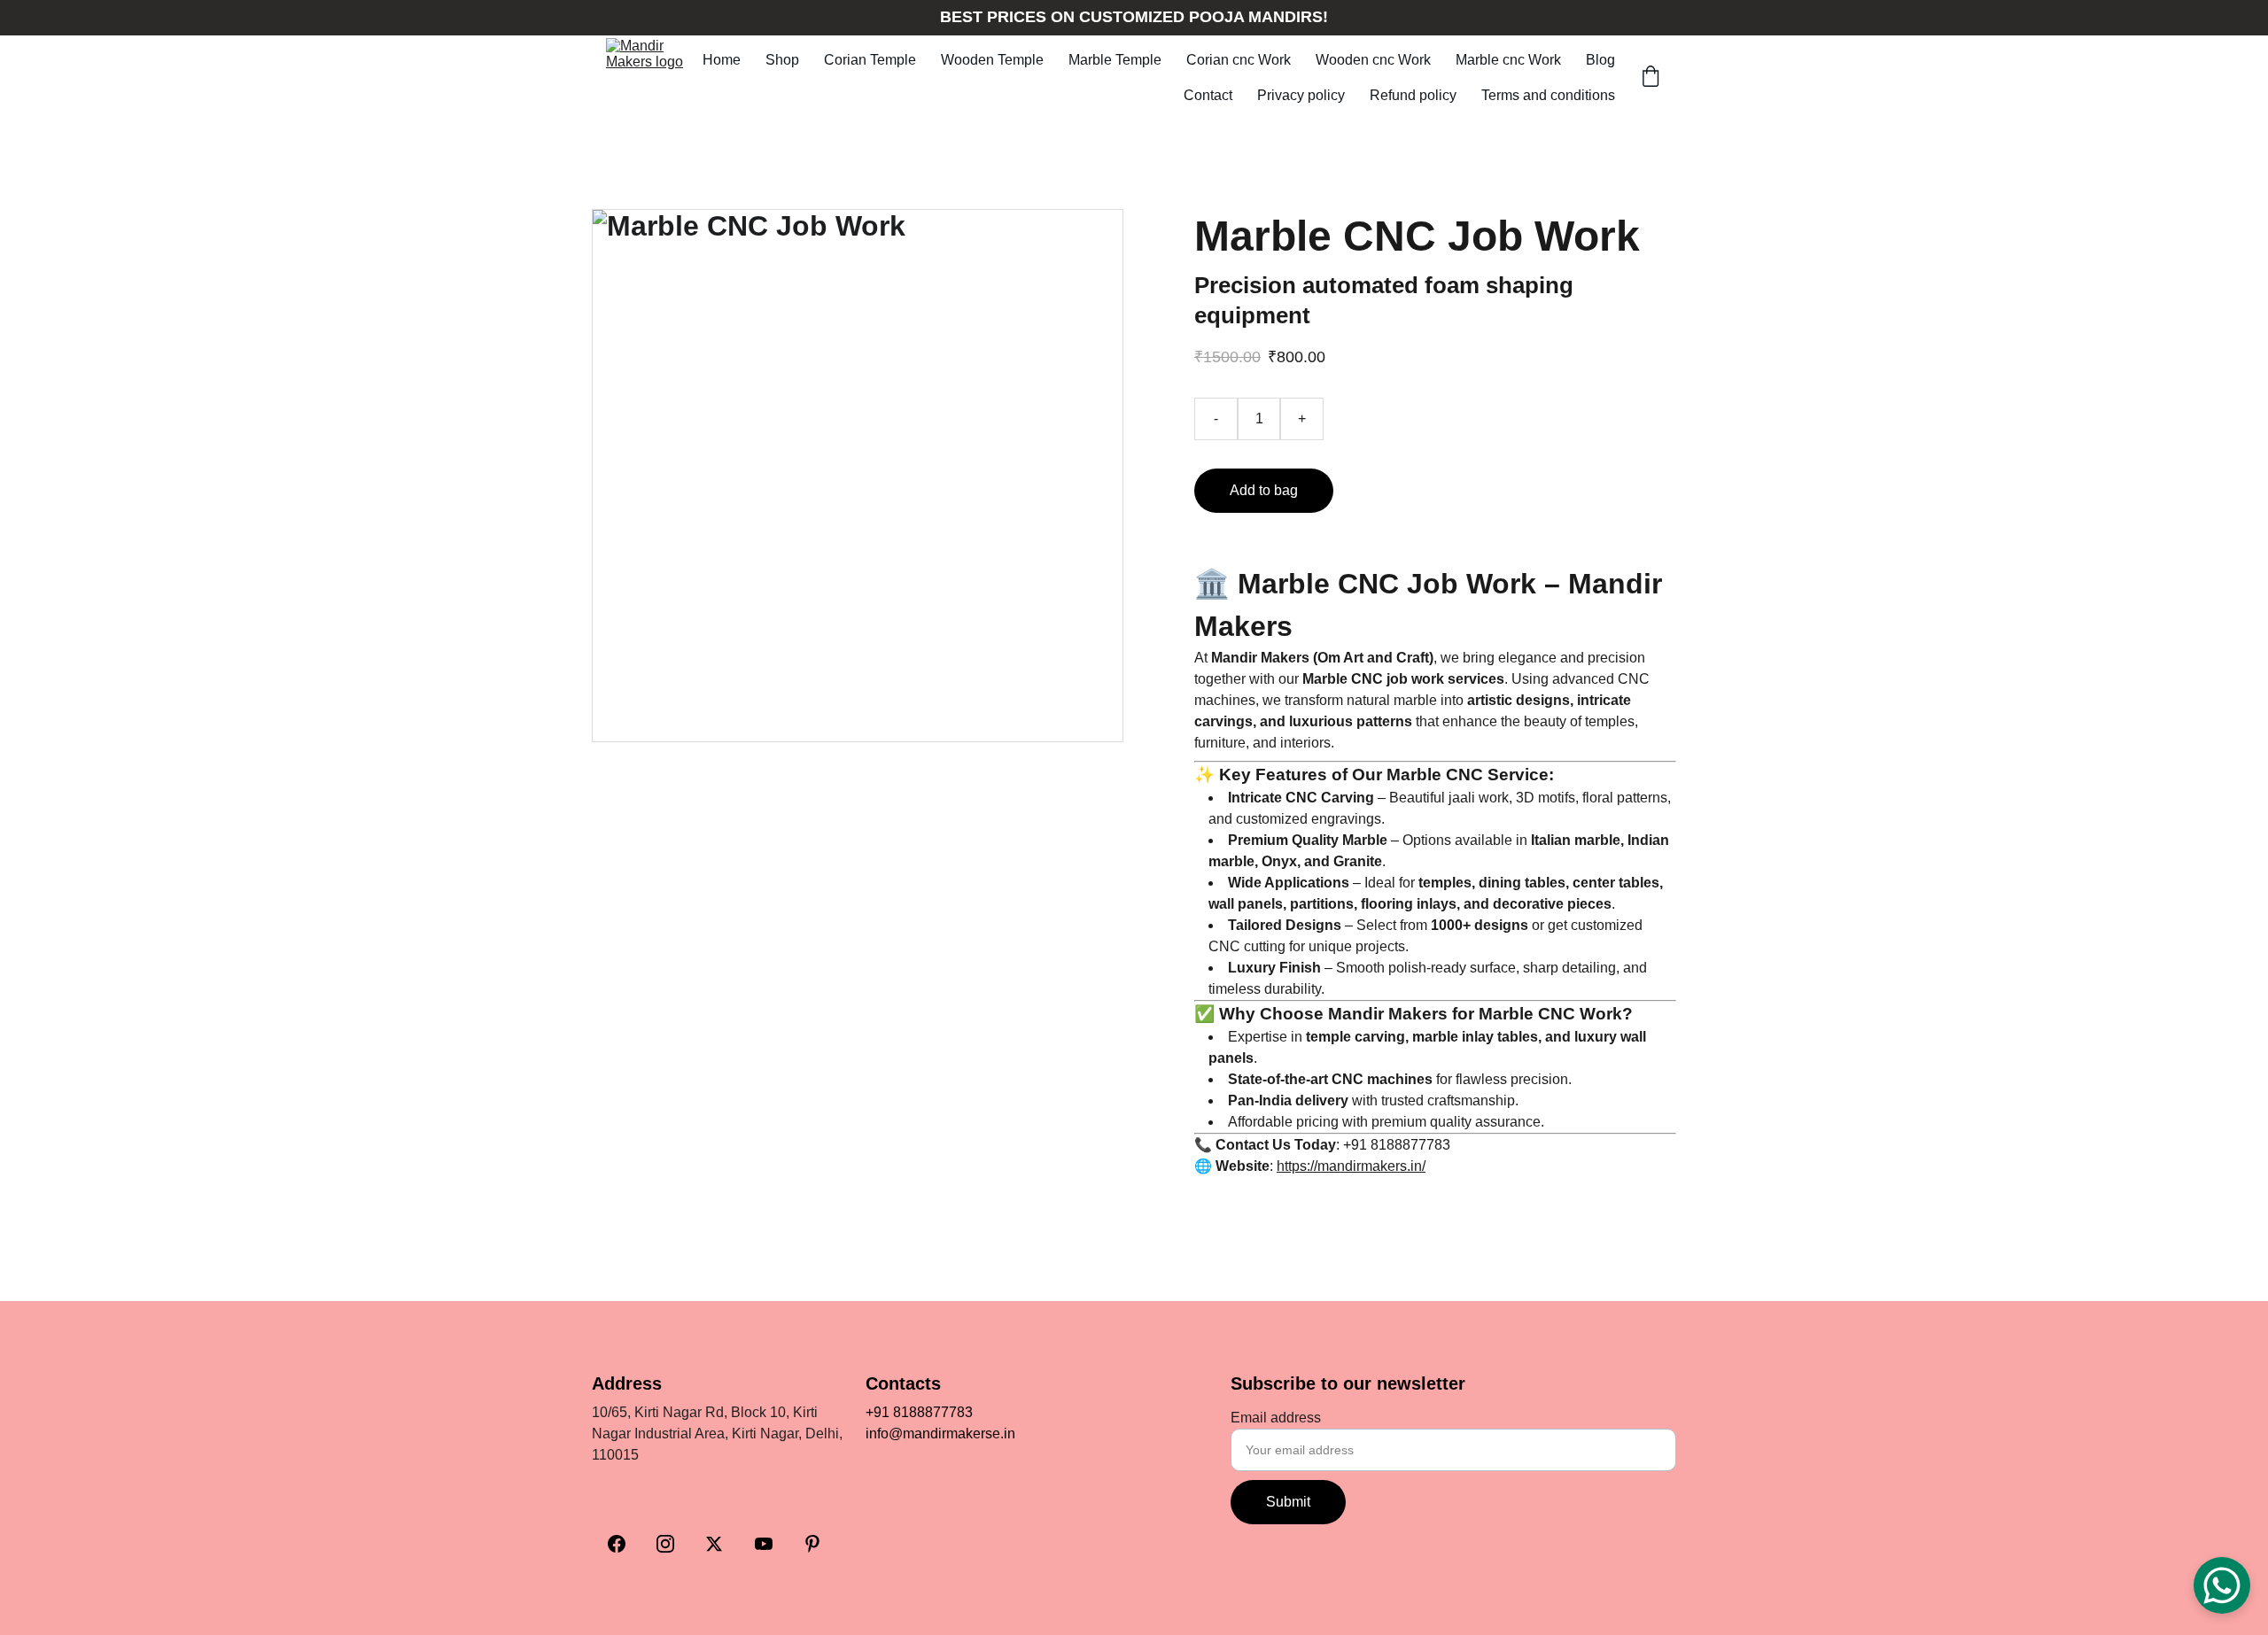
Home (722, 60)
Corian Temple (870, 60)
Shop (782, 60)
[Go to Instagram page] (665, 1544)
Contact (1208, 95)
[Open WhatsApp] (2222, 1585)
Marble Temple (1115, 60)
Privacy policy (1301, 95)
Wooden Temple (992, 60)
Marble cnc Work (1508, 60)
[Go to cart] (1651, 78)
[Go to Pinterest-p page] (812, 1544)
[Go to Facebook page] (617, 1544)
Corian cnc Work (1239, 60)
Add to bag (1264, 490)
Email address (1276, 1418)
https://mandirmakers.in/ (1351, 1166)
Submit (1288, 1502)
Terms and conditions (1548, 95)
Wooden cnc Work (1373, 60)
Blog (1600, 60)
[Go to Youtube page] (764, 1544)
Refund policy (1413, 95)
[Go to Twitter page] (714, 1544)
